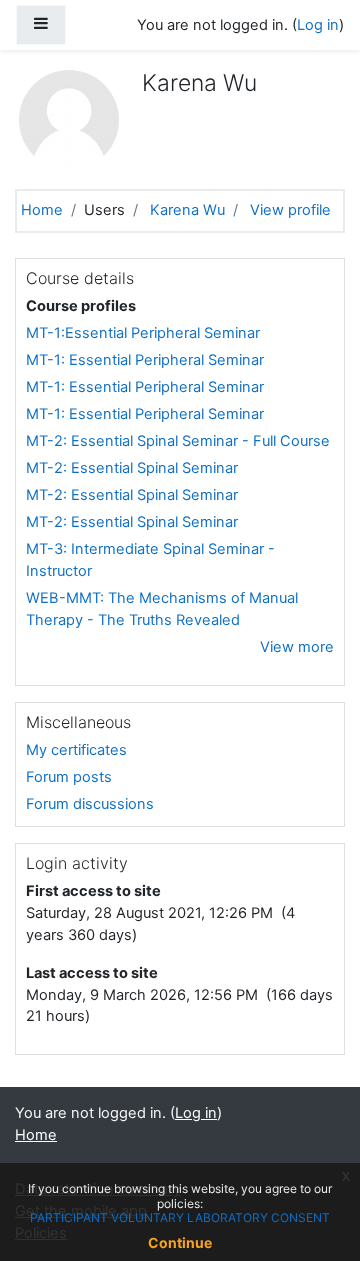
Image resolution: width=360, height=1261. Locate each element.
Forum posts (69, 777)
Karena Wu (187, 210)
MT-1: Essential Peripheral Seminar (145, 360)
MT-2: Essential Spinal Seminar (132, 468)
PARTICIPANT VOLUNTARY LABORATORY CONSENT (180, 1217)
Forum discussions (90, 804)
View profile (290, 210)
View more (297, 647)
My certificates (76, 750)
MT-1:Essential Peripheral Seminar (143, 333)
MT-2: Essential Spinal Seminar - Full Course (178, 441)
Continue (180, 1242)
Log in (318, 25)
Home (42, 210)
